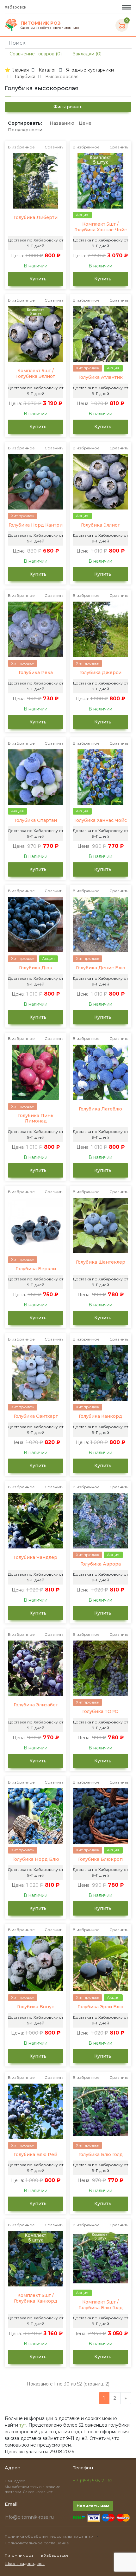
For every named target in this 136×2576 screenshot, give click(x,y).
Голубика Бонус (36, 2007)
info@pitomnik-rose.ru (29, 2517)
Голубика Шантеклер (101, 1262)
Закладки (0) (87, 54)
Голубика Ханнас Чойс (101, 820)
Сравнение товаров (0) (35, 54)
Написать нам (93, 2506)
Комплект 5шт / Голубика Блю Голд (101, 2305)
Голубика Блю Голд (101, 2155)
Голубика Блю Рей (36, 2155)
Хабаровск (16, 7)
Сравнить (54, 147)
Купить (37, 279)
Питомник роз (19, 2555)
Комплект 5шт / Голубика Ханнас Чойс (101, 227)
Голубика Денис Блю (101, 968)
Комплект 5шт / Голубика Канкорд (36, 2298)
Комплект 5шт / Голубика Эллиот (36, 374)
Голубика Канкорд (100, 1416)
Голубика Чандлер (36, 1557)
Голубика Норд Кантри (36, 525)
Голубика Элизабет (36, 1705)
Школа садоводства (25, 2563)
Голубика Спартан (36, 820)
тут (23, 2425)
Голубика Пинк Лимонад (36, 1119)
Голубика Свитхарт (36, 1416)
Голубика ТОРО (100, 1712)
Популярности (25, 130)
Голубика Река (36, 673)
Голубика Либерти (36, 218)
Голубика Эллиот (100, 525)
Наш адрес (15, 2481)
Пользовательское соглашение (37, 2543)
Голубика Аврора (101, 1564)
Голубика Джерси (100, 673)
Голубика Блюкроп (100, 1859)
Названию (62, 123)
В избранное (21, 147)
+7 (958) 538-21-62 (93, 2481)
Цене (85, 123)
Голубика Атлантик (101, 377)
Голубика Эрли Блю (100, 2007)
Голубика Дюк (36, 968)
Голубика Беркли (36, 1269)
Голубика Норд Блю (36, 1859)
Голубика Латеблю (100, 1109)
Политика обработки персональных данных (49, 2536)
